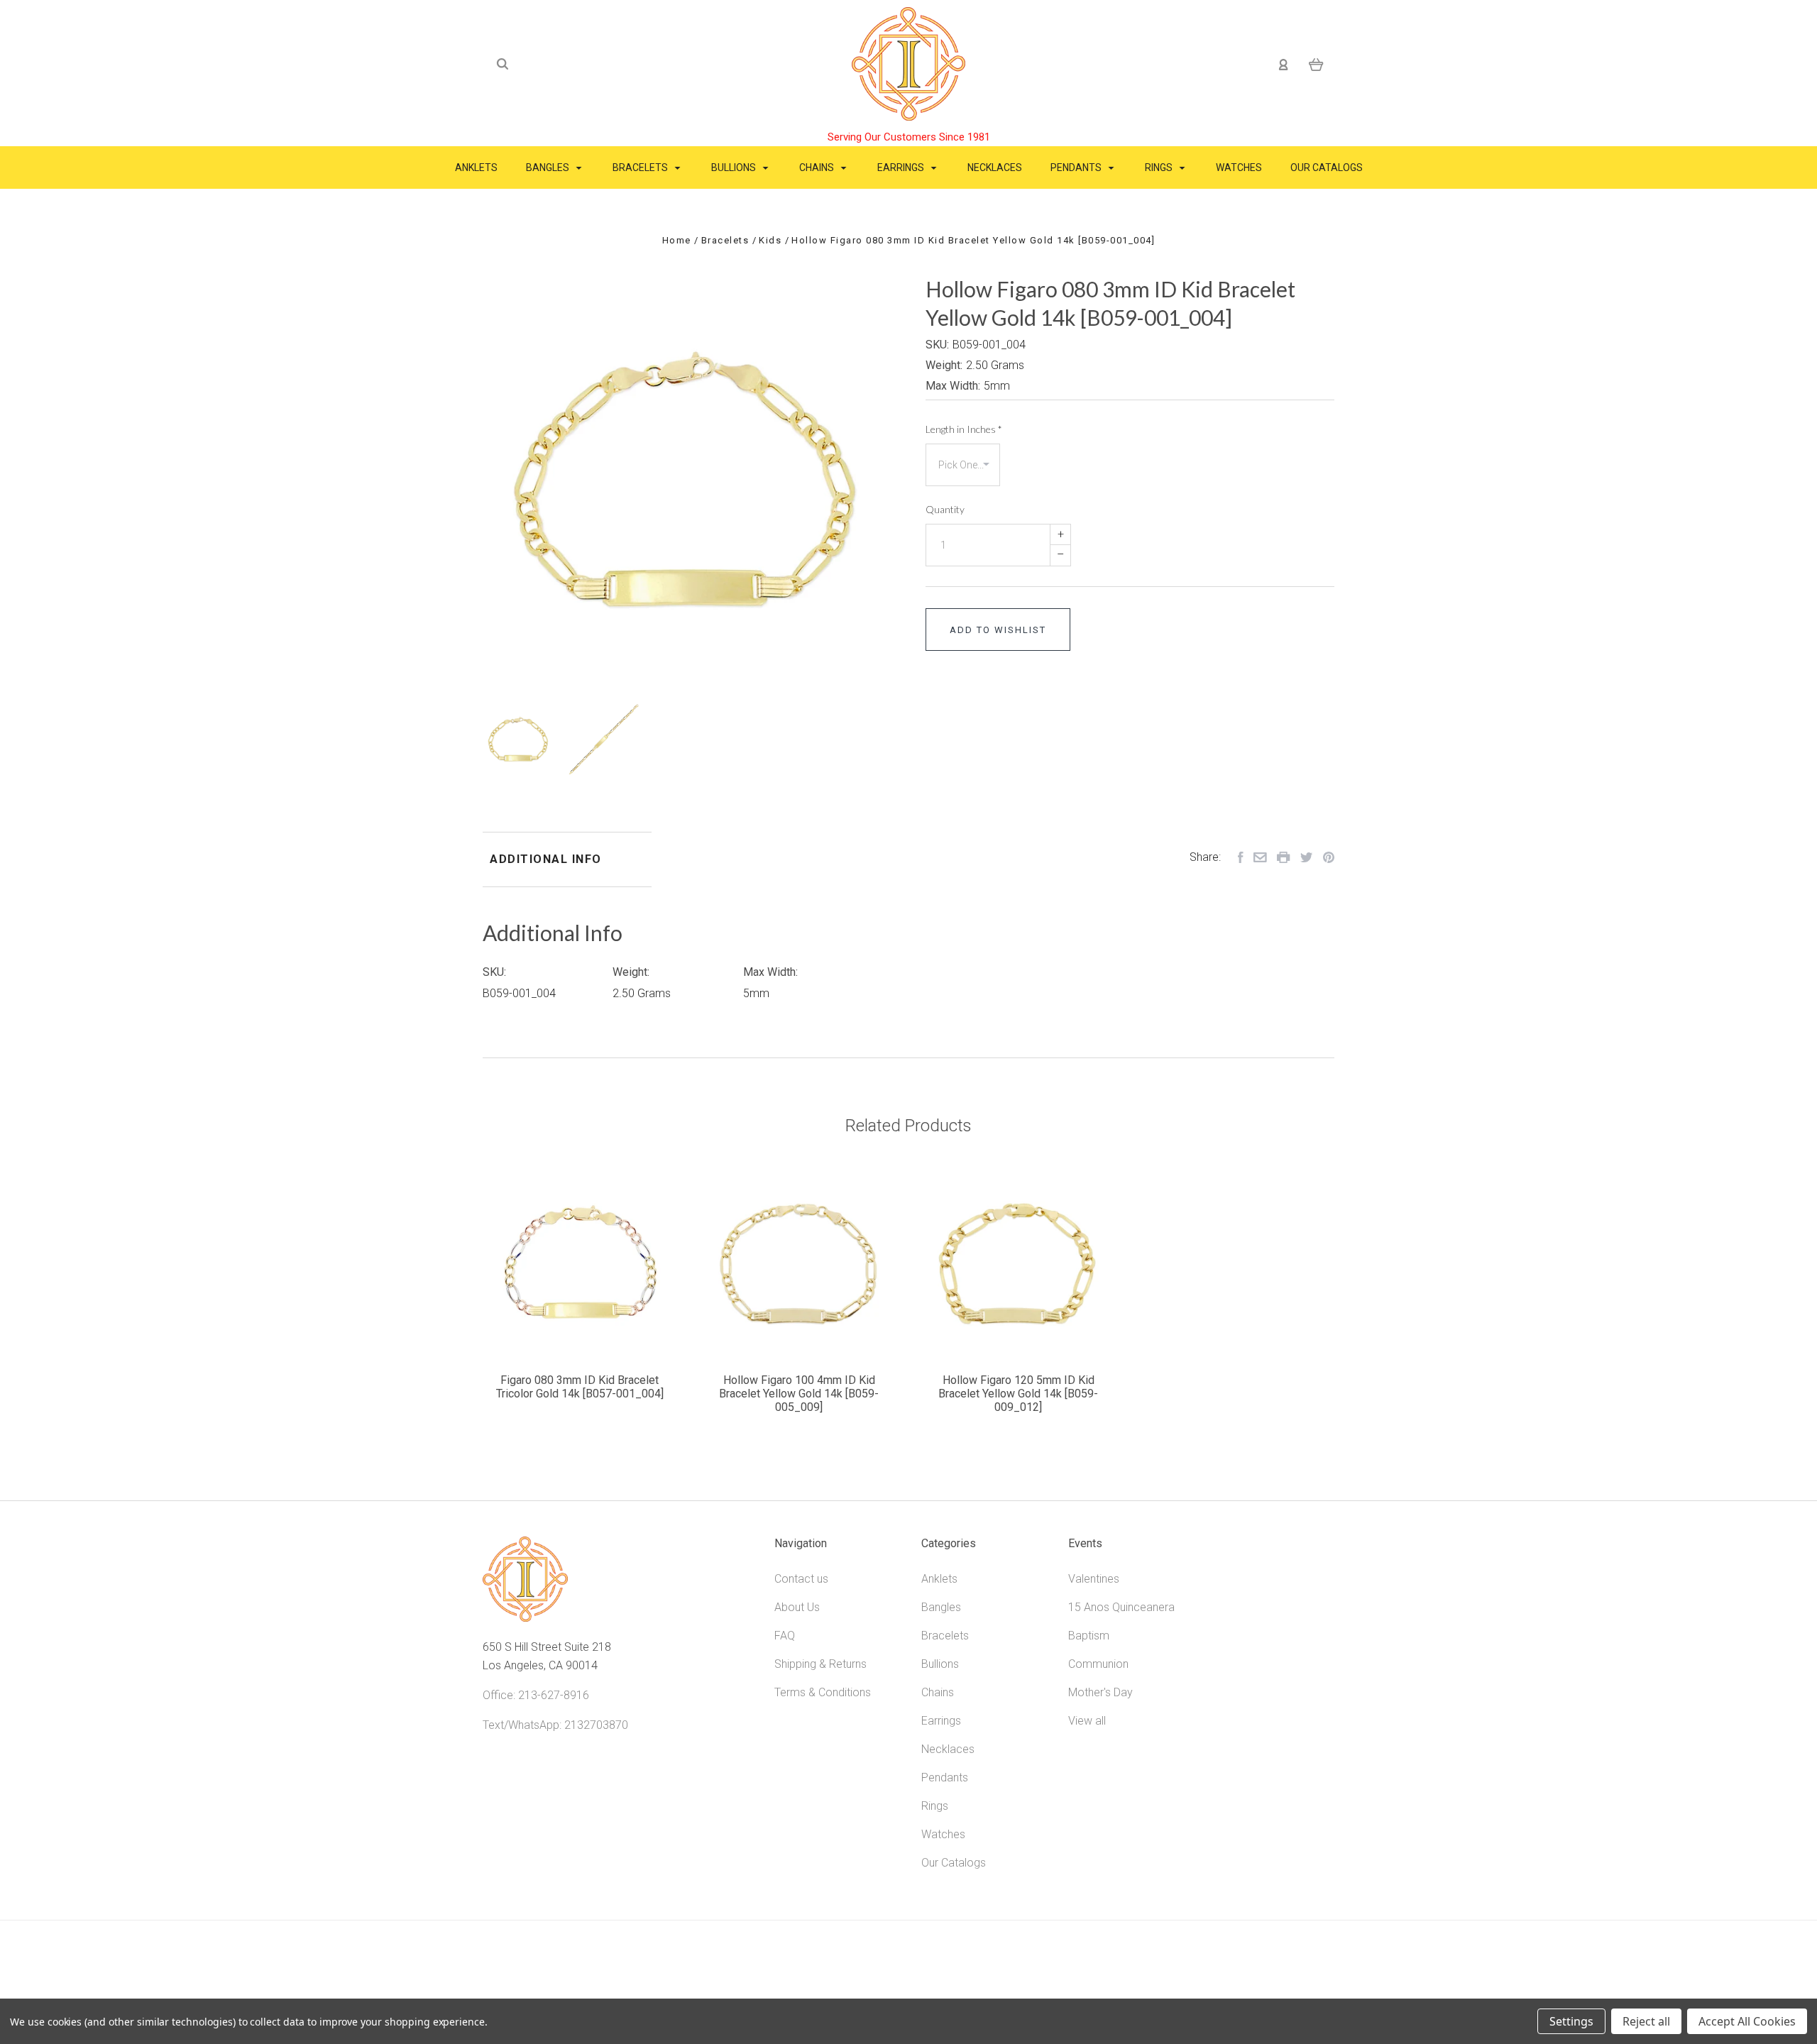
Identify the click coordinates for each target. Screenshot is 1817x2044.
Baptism (1089, 1636)
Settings (1571, 2021)
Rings (1160, 167)
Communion (1098, 1664)
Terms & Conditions (823, 1692)
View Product (580, 1264)
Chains (818, 167)
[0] (1316, 64)
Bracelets (641, 167)
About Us (797, 1607)
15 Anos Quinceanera (1121, 1607)
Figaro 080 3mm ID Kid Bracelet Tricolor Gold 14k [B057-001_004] (580, 1387)
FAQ (785, 1636)
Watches (1239, 167)
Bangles (549, 167)
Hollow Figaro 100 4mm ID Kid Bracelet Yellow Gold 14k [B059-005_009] (799, 1394)
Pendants (1077, 167)
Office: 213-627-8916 (536, 1695)
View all (1087, 1721)
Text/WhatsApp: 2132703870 (555, 1725)
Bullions (735, 167)
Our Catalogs (1327, 167)
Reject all (1646, 2021)
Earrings (902, 167)
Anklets (476, 167)
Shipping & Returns (820, 1664)
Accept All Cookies (1747, 2021)
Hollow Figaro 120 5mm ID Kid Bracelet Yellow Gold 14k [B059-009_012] (1018, 1394)
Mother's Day (1100, 1692)
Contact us (801, 1579)
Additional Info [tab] (546, 859)
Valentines (1094, 1579)
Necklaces (995, 167)
